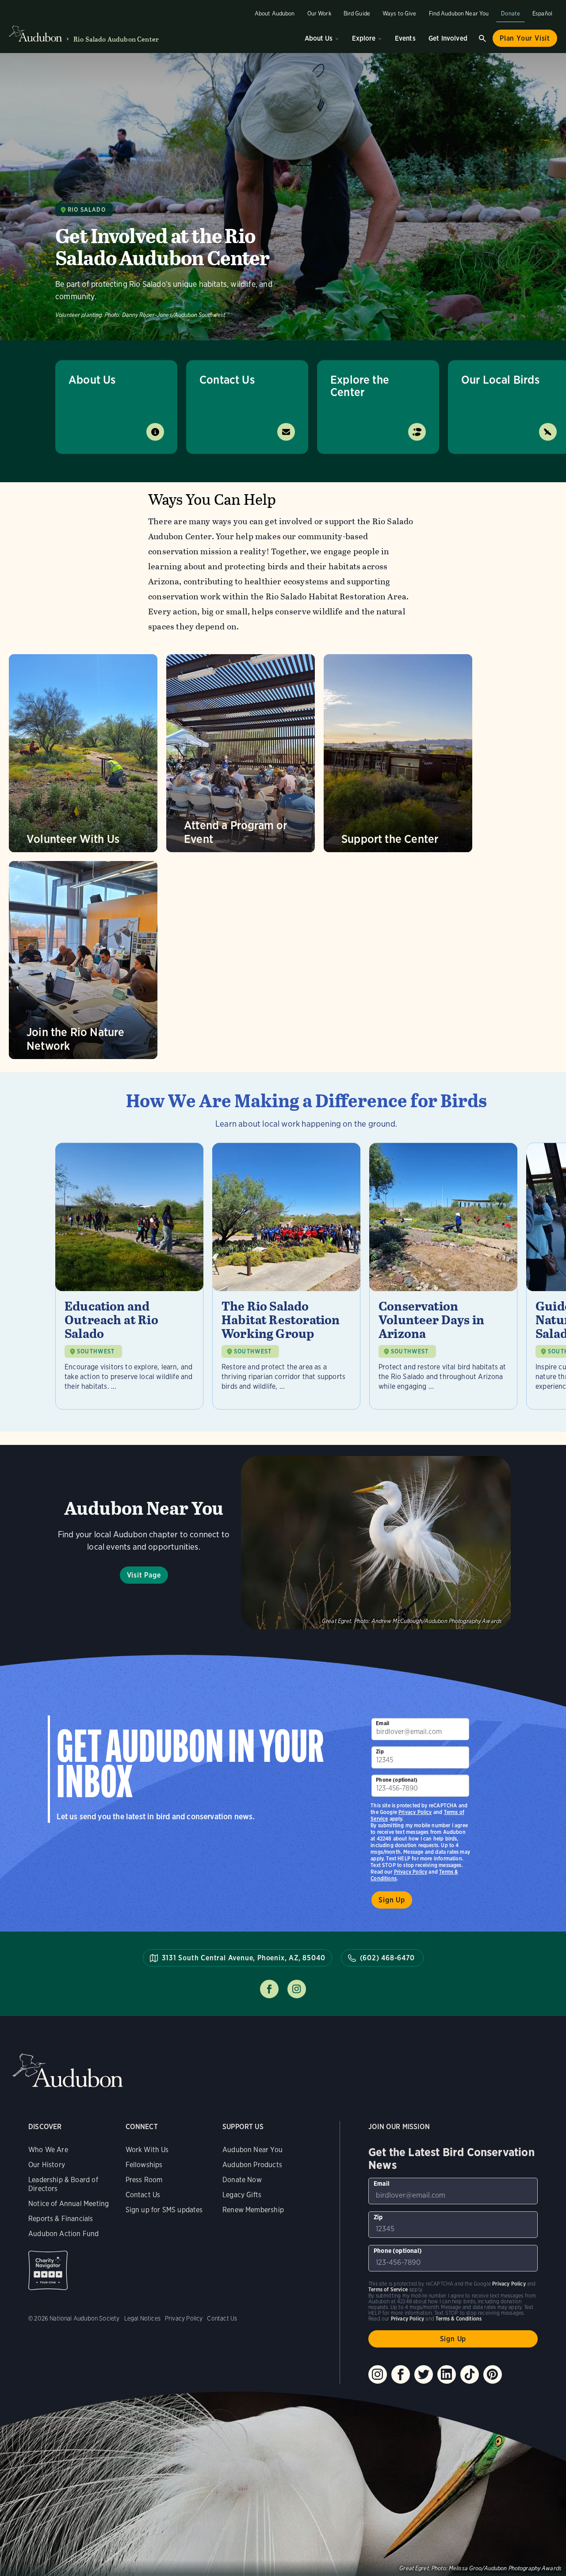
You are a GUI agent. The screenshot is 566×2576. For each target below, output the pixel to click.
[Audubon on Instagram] (378, 2374)
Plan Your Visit (525, 38)
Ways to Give (400, 13)
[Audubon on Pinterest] (493, 2374)
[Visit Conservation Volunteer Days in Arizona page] (443, 1276)
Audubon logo (35, 34)
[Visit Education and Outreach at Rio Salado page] (129, 1276)
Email (382, 1723)
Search (482, 38)
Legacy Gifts (242, 2195)
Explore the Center (360, 386)
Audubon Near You (252, 2150)
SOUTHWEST (96, 1351)
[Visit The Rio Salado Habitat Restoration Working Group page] (286, 1276)
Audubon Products (252, 2165)
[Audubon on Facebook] (401, 2374)
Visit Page (144, 1575)
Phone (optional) (397, 1780)
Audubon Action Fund (63, 2234)
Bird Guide (357, 13)
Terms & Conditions (459, 2319)
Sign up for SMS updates (164, 2210)
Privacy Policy (411, 1872)
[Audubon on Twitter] (424, 2374)
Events (405, 38)
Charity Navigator (48, 2270)
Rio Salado (87, 210)
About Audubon (275, 13)
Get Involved (448, 38)
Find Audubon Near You (459, 13)
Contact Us (227, 379)
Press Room (144, 2180)
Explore (364, 38)
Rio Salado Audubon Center (116, 39)
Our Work (319, 13)
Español (542, 13)
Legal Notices (142, 2318)
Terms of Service (388, 2289)
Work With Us (147, 2150)
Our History (47, 2165)
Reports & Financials (61, 2219)
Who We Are (48, 2150)
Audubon (68, 2071)
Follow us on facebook (269, 1989)
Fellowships (144, 2165)
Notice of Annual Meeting (69, 2204)
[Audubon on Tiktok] (470, 2374)
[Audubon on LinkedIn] (447, 2374)
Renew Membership (253, 2210)
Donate (511, 13)
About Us (319, 38)
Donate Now (242, 2180)
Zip (380, 1751)
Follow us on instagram (297, 1989)
